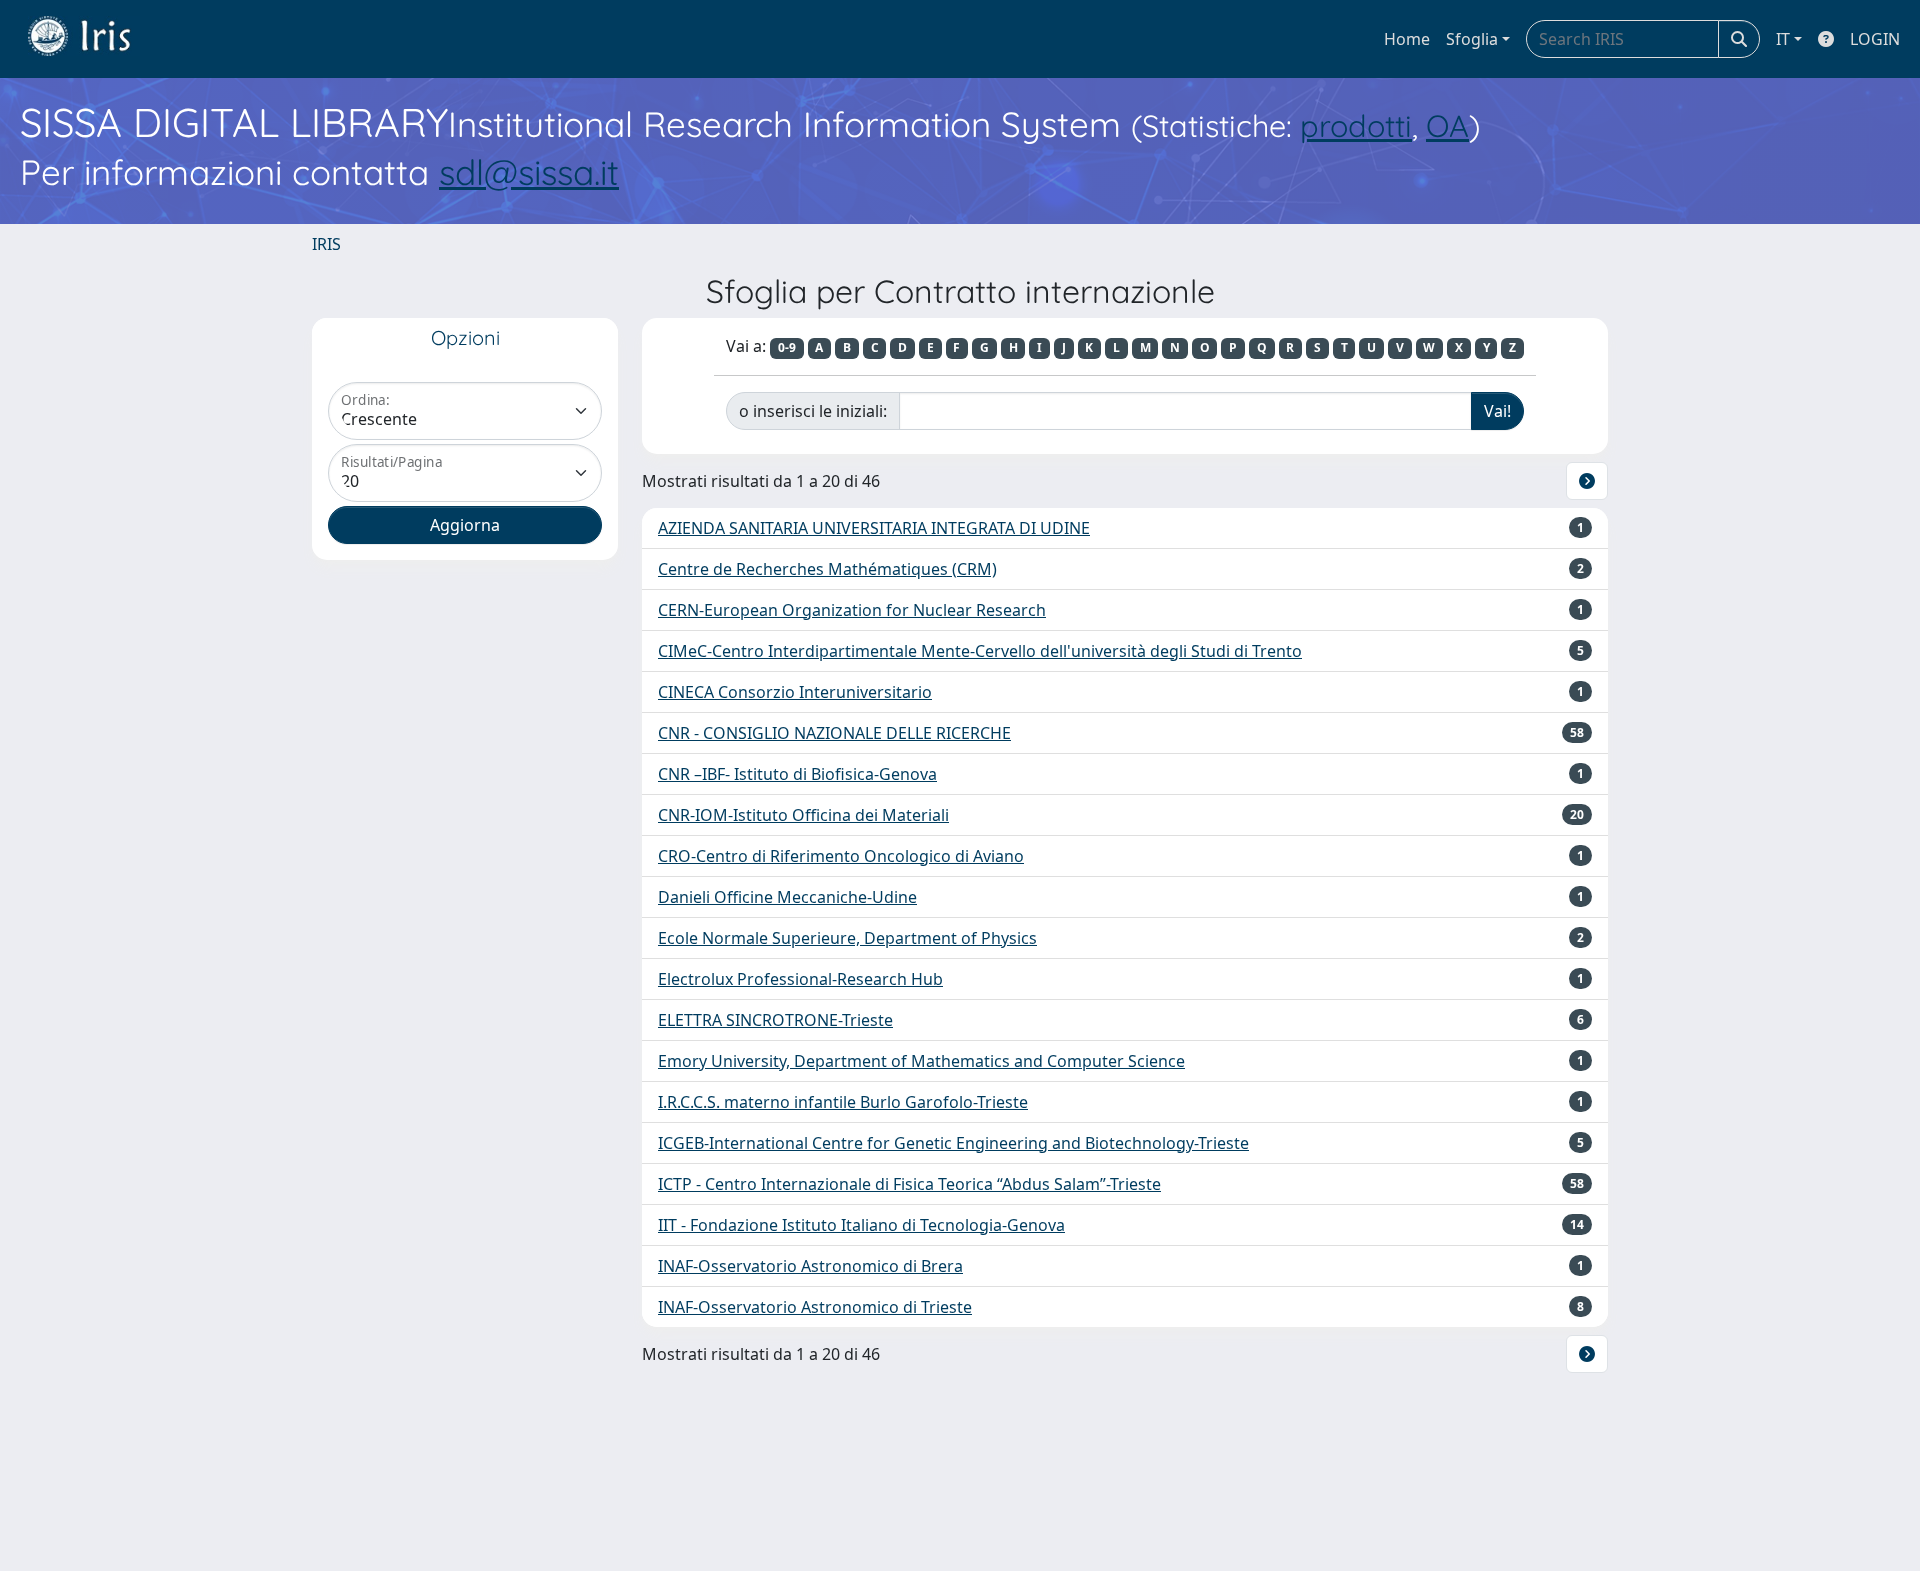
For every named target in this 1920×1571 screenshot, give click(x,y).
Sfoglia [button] (1472, 39)
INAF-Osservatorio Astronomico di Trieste (815, 1307)
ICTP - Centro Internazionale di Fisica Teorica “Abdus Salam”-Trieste (909, 1184)
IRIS (326, 244)
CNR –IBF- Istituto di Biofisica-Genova (797, 774)
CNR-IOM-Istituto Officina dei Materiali (803, 815)
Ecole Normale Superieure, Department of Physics (847, 938)
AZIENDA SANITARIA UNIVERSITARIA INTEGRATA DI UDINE (874, 528)
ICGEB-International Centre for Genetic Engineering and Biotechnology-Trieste (953, 1143)
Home (1407, 39)
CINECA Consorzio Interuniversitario (795, 692)
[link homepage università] (94, 39)
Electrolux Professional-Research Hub (800, 979)
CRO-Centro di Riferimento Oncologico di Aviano (841, 856)
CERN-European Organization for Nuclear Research (852, 610)
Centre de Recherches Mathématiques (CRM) (827, 569)
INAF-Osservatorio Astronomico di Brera (810, 1266)
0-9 (787, 347)
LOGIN (1875, 39)
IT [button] (1783, 39)
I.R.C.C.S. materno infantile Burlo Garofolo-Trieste (843, 1102)
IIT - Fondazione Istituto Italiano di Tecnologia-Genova (861, 1225)
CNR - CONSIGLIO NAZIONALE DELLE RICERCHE (834, 733)
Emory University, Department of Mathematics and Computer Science (921, 1061)
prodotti (1356, 125)
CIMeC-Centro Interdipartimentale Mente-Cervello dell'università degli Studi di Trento (980, 651)
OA (1447, 125)
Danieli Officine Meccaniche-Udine (787, 897)
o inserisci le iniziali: (813, 411)
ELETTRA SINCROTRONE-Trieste (775, 1020)
